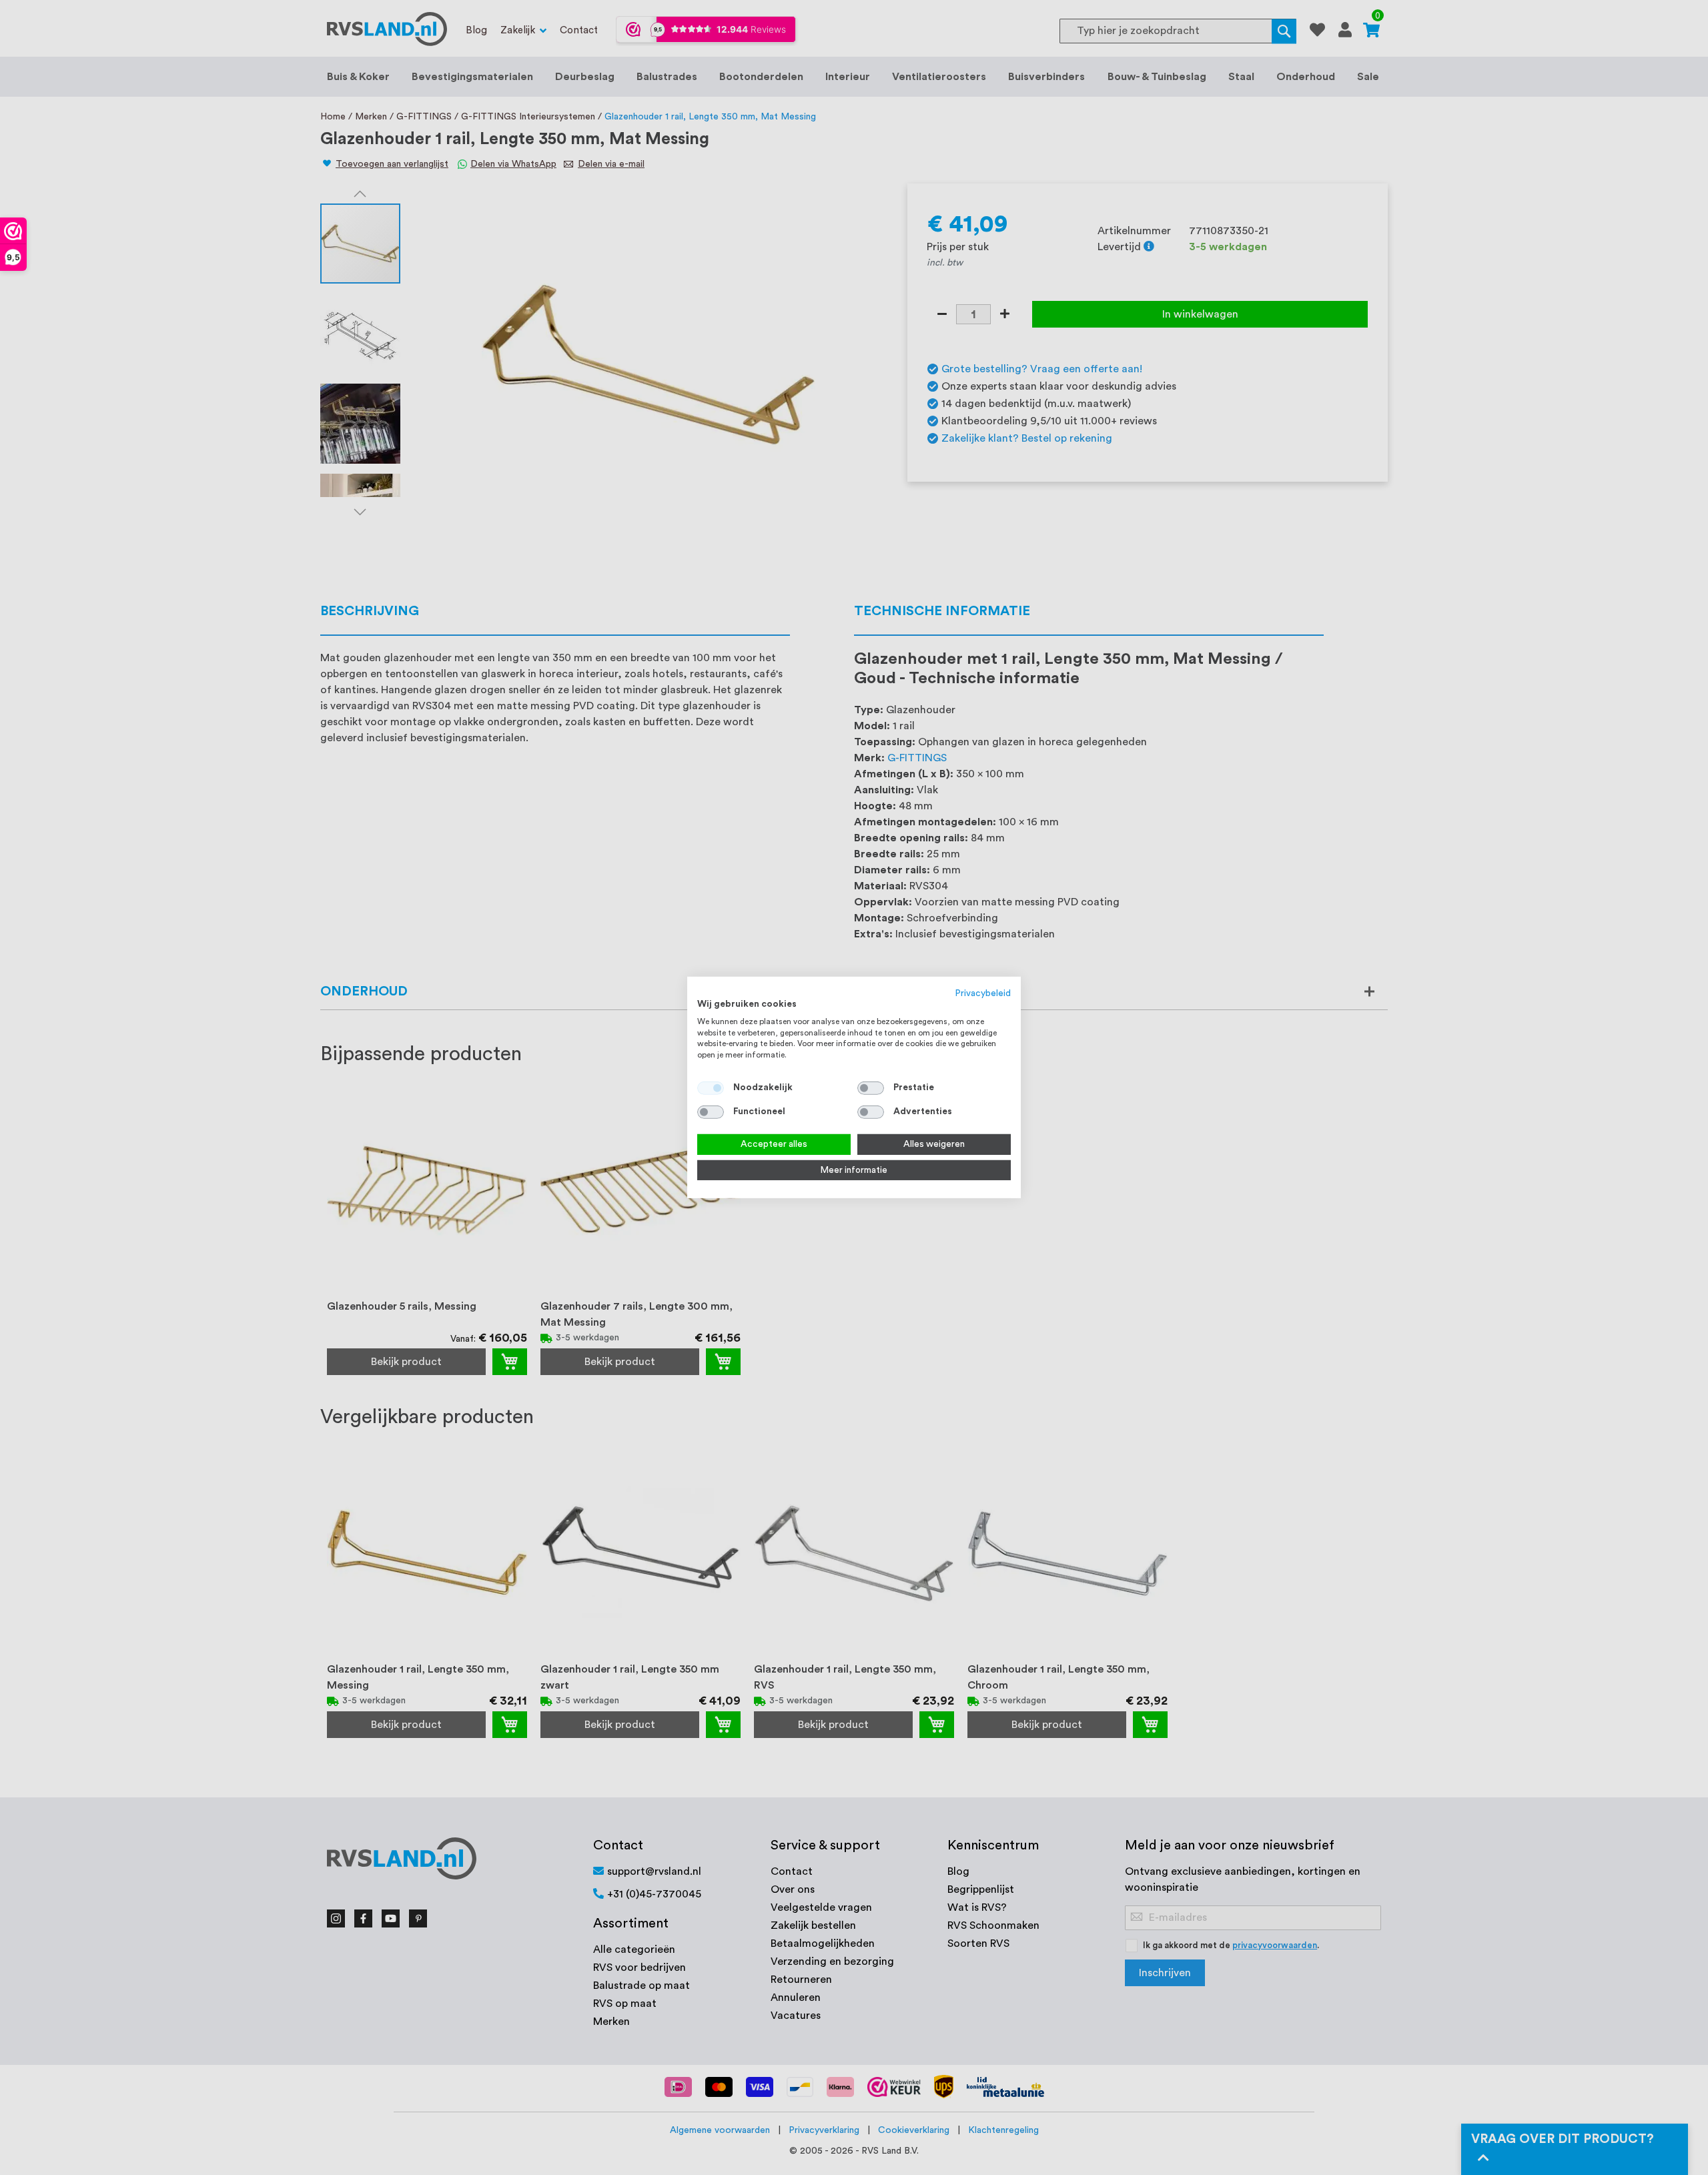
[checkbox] (871, 1088)
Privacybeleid (983, 993)
